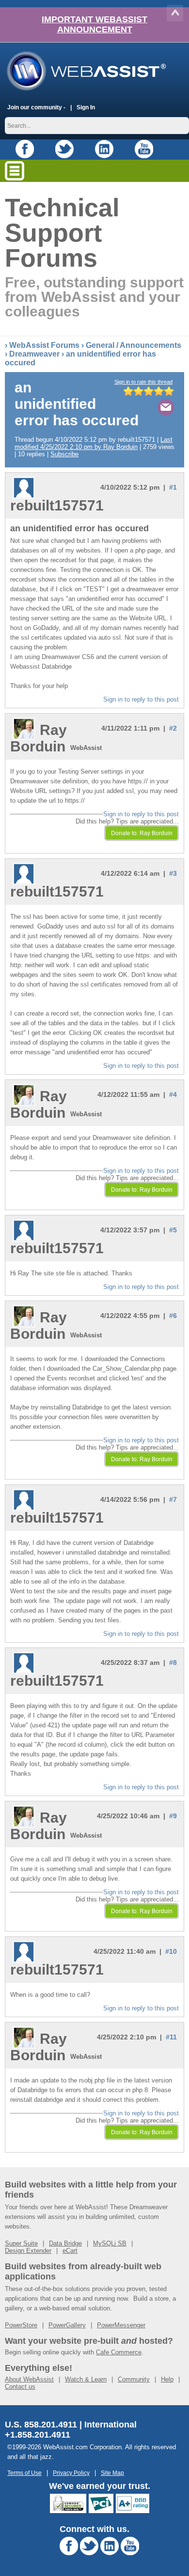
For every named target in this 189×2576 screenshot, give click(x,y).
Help (167, 2379)
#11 (171, 2037)
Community (134, 2379)
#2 (173, 728)
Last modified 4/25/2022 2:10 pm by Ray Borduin (94, 443)
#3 (173, 873)
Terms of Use (24, 2473)
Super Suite (21, 2243)
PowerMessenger (121, 2325)
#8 (173, 1662)
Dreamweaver (34, 354)
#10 (171, 1951)
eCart (70, 2251)
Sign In (86, 107)
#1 (173, 487)
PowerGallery (67, 2325)
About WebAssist (29, 2379)
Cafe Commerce (119, 2352)
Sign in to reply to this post (141, 699)
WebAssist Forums (44, 345)
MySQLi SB (110, 2243)
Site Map (112, 2473)
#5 (173, 1230)
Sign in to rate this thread (143, 382)
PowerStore (21, 2325)
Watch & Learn (86, 2379)
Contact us (20, 2387)
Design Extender (28, 2251)
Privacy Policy (71, 2473)
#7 (173, 1499)
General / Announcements (134, 345)
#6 (173, 1316)
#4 (173, 1094)
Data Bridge (65, 2243)
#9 (173, 1816)
